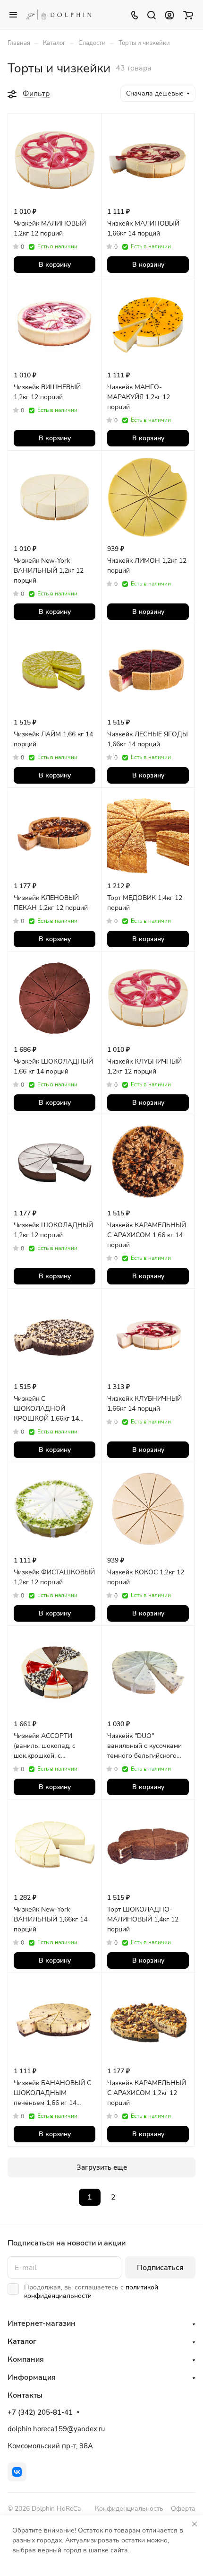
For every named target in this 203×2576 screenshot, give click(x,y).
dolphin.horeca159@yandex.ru (56, 2429)
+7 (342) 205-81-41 (40, 2412)
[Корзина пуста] (188, 15)
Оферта (183, 2509)
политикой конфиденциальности (91, 2292)
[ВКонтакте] (17, 2472)
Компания (26, 2359)
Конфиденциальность (129, 2509)
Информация (32, 2377)
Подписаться (160, 2268)
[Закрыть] (195, 2524)
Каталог (22, 2341)
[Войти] (169, 15)
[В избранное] (86, 127)
